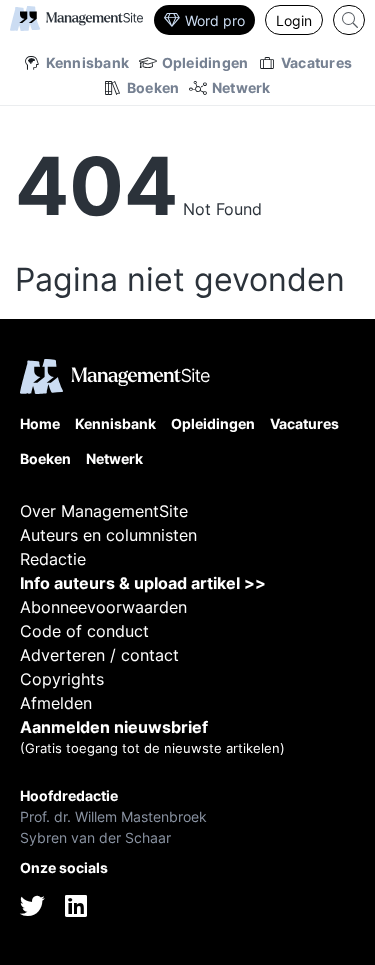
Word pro (215, 20)
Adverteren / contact (99, 655)
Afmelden (56, 703)
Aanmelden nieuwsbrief (114, 727)
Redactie (53, 559)
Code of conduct (84, 631)
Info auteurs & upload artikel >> (143, 583)
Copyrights (62, 679)
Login (294, 20)
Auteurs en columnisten (108, 535)
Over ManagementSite (104, 511)
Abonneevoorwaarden (103, 607)
